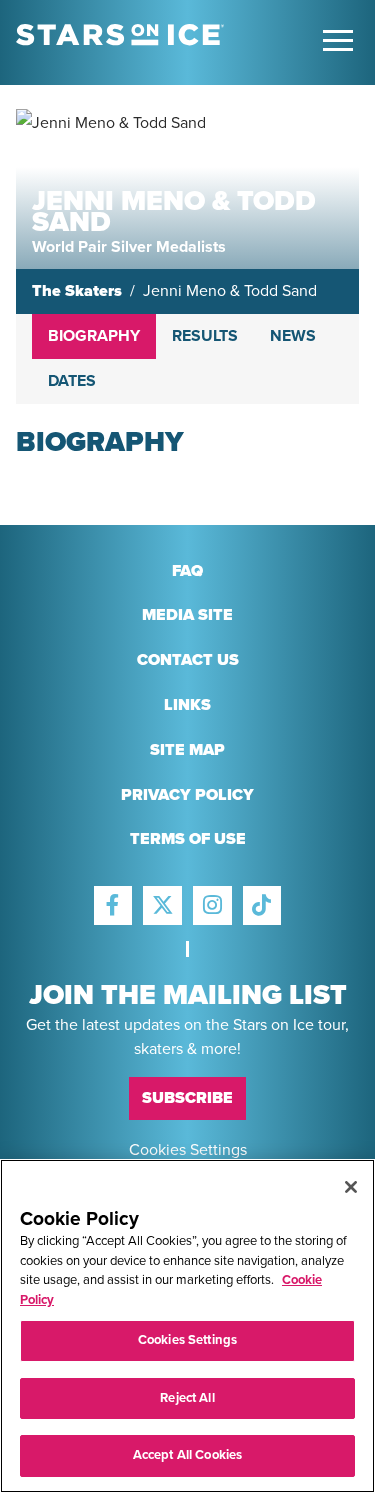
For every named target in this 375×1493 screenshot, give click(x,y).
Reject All (187, 1398)
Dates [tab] (72, 381)
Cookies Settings (188, 1150)
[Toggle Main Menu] (338, 40)
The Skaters (77, 291)
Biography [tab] (94, 336)
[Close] (351, 1187)
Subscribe (187, 1098)
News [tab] (293, 336)
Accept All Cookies (187, 1455)
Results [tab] (205, 336)
